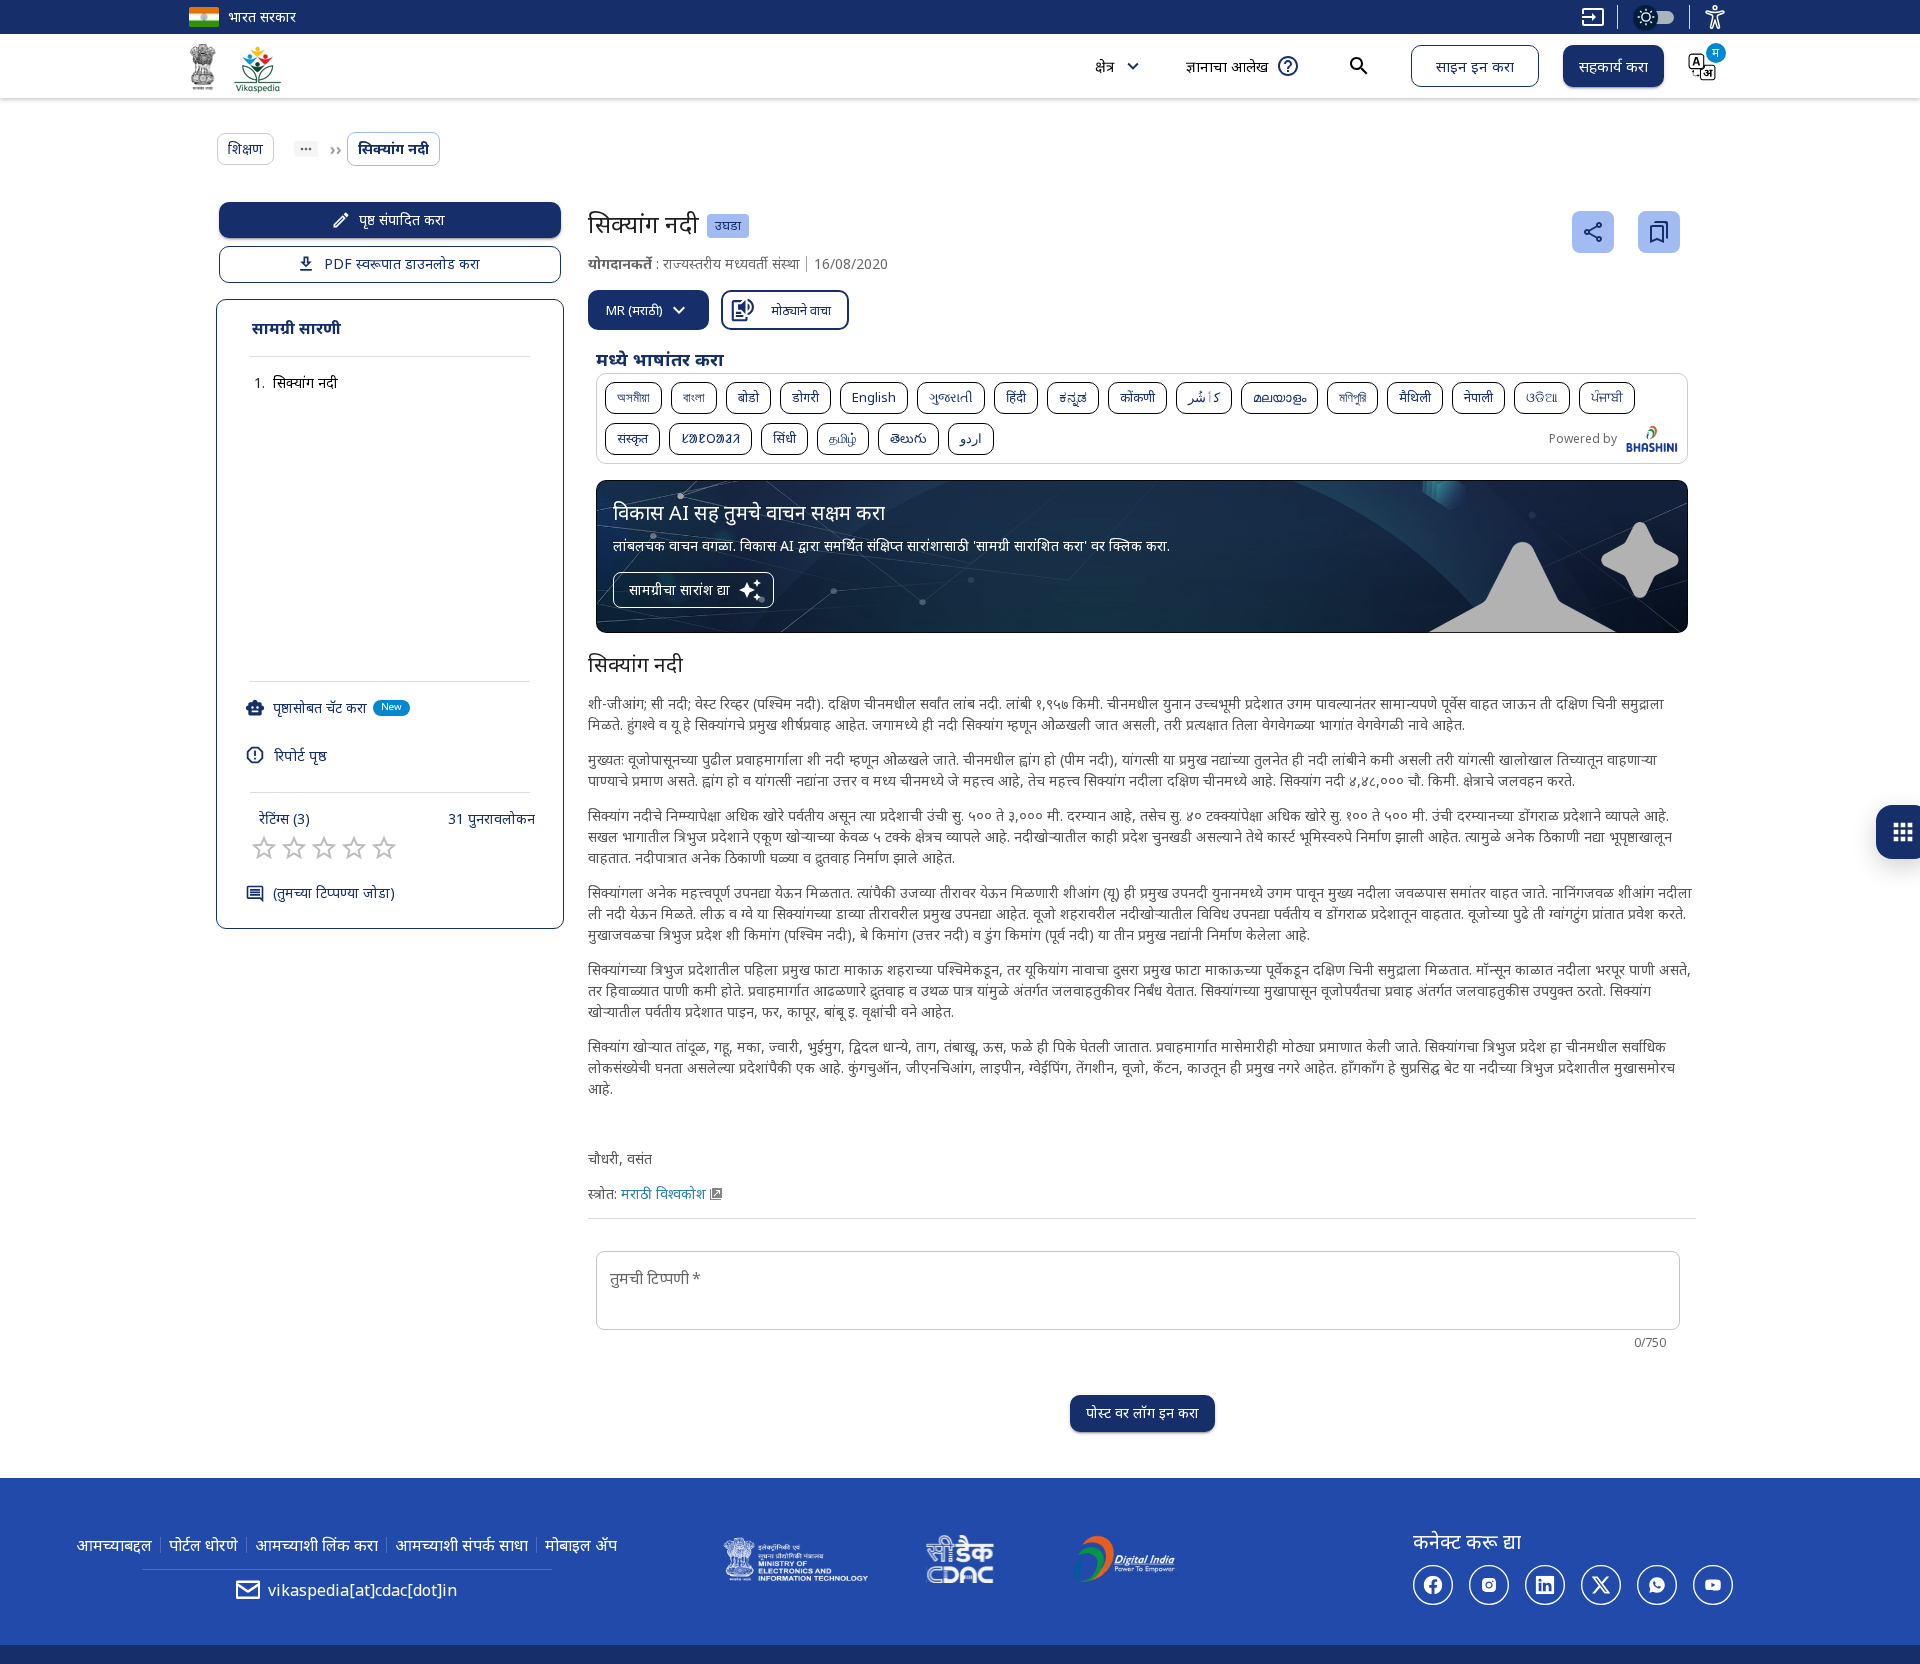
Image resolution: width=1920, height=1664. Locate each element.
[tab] (648, 310)
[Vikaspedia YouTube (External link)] (1713, 1585)
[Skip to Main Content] (1593, 17)
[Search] (1359, 66)
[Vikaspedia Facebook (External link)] (1433, 1585)
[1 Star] (264, 848)
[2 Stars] (294, 848)
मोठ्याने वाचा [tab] (801, 310)
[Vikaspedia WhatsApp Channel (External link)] (1657, 1585)
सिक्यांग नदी (305, 382)
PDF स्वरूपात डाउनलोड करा (402, 263)
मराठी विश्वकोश (663, 1193)
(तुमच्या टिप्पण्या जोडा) (334, 892)
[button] (285, 383)
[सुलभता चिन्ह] (1715, 17)
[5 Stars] (384, 848)
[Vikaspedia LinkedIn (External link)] (1545, 1585)
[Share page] (1593, 232)
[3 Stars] (324, 848)
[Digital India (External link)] (1124, 1562)
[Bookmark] (1659, 232)
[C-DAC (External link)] (960, 1562)
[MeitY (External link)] (203, 70)
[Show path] (306, 149)
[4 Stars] (354, 848)
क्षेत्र (1104, 66)
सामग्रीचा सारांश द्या (679, 589)
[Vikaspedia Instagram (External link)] (1489, 1585)
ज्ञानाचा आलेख (1227, 66)
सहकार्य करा (1613, 66)
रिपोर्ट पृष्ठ (300, 755)
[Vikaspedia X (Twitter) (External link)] (1601, 1585)
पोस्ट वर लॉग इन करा (1142, 1412)
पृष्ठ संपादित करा (402, 219)
